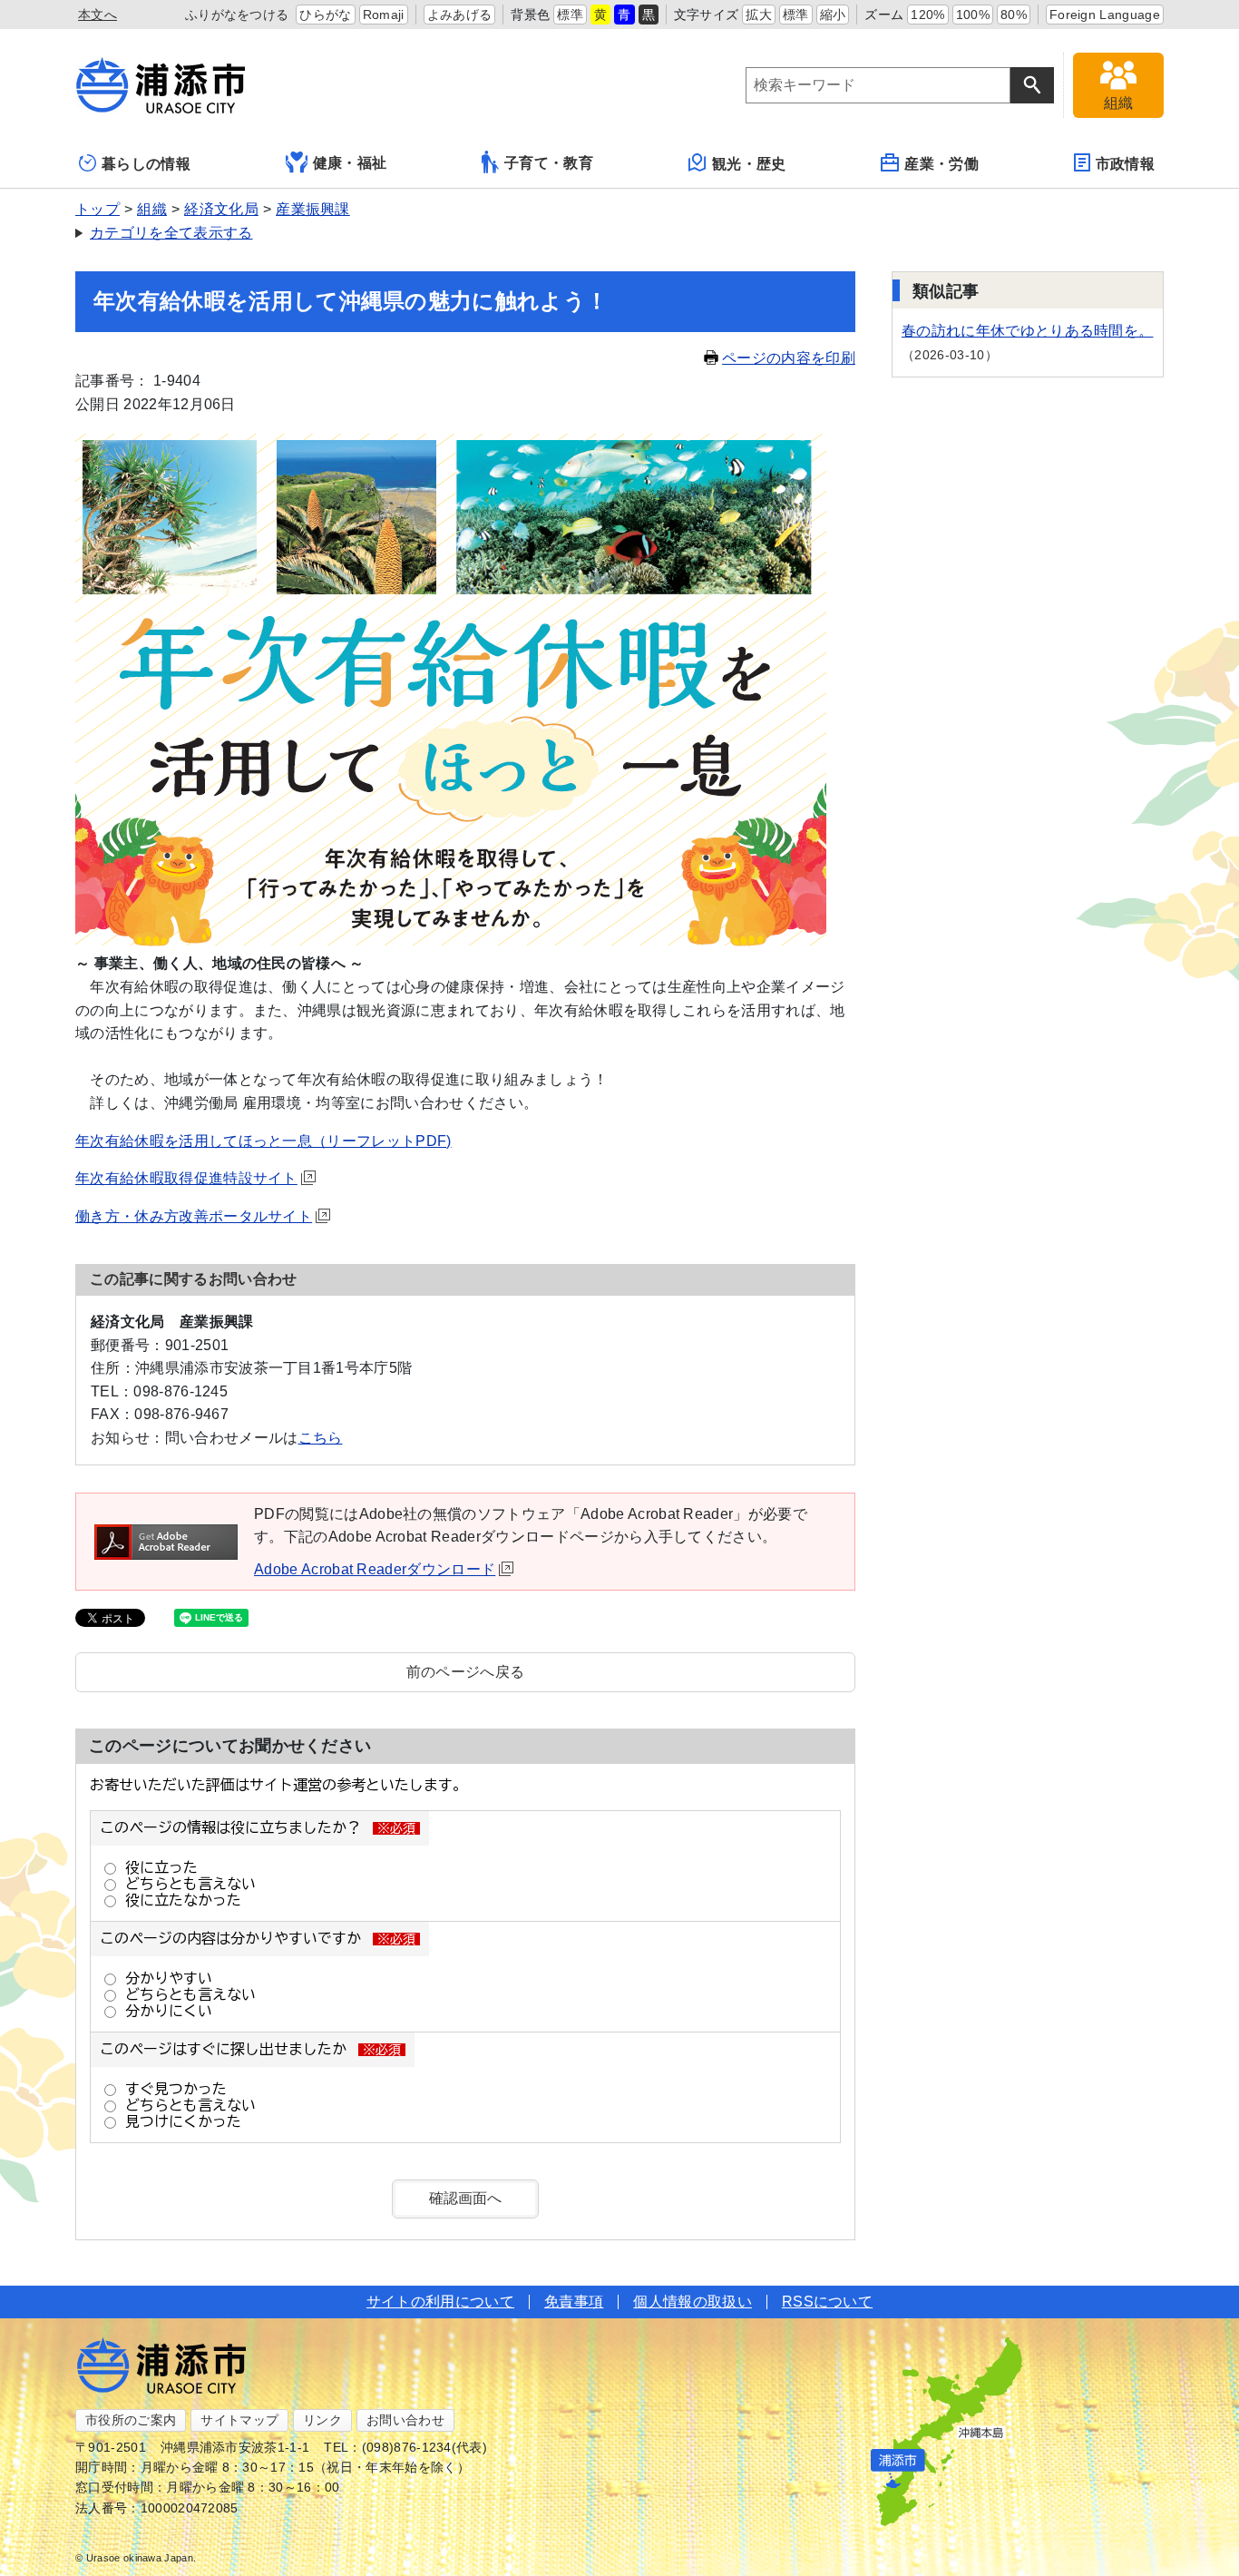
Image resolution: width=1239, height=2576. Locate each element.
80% (1014, 15)
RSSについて (827, 2302)
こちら (321, 1438)
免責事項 (574, 2302)
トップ (98, 209)
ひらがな (325, 15)
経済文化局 (221, 209)
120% (927, 15)
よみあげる (460, 15)
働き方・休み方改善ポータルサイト (194, 1216)
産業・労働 (941, 164)
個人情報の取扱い (693, 2302)
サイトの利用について (440, 2302)
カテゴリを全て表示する (171, 233)
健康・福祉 (350, 163)
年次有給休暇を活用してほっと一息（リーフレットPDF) (263, 1141)
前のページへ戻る (466, 1672)
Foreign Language (1105, 15)
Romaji (384, 15)
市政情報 (1125, 164)
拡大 (759, 15)
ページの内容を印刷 (789, 358)
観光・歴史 (749, 164)
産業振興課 (313, 209)
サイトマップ (239, 2420)
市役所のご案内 (131, 2420)
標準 (570, 15)
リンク (322, 2420)
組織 (152, 209)
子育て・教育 (549, 163)
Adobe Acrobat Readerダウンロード (375, 1569)
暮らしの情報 (146, 164)
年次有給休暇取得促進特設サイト (186, 1178)
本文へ (98, 15)
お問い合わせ (405, 2420)
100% (973, 15)
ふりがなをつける (237, 15)
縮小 (833, 15)
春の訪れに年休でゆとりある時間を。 (1027, 331)
